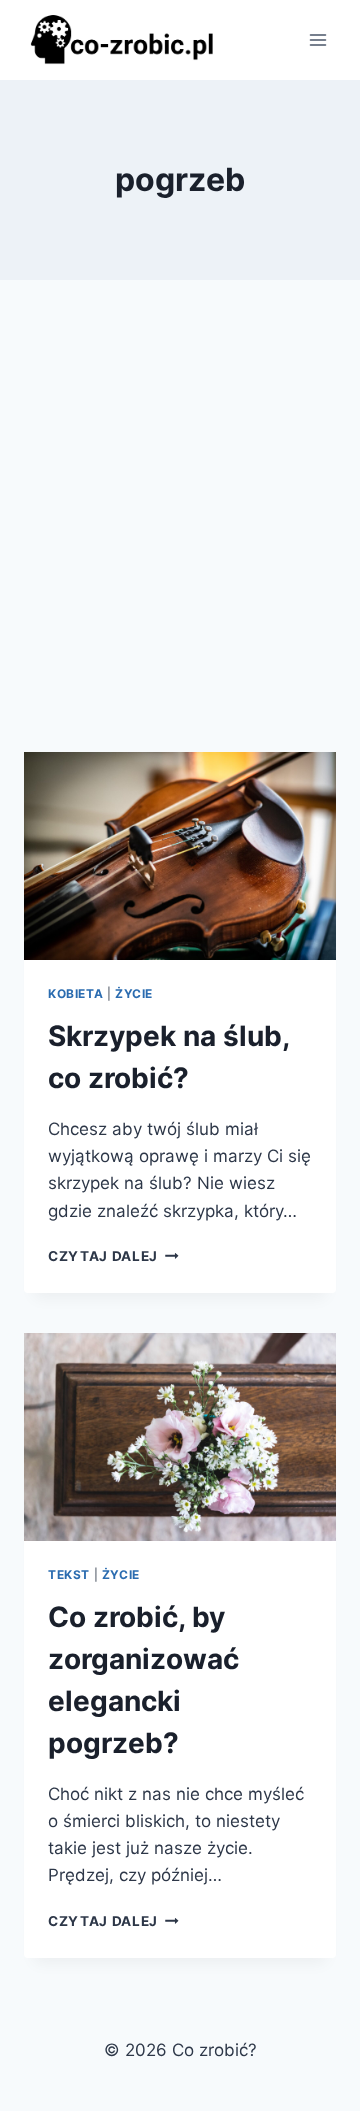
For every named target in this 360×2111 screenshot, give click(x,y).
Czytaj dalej (113, 1256)
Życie (134, 993)
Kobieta (75, 993)
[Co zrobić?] (124, 39)
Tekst (69, 1574)
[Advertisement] (180, 540)
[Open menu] (317, 39)
